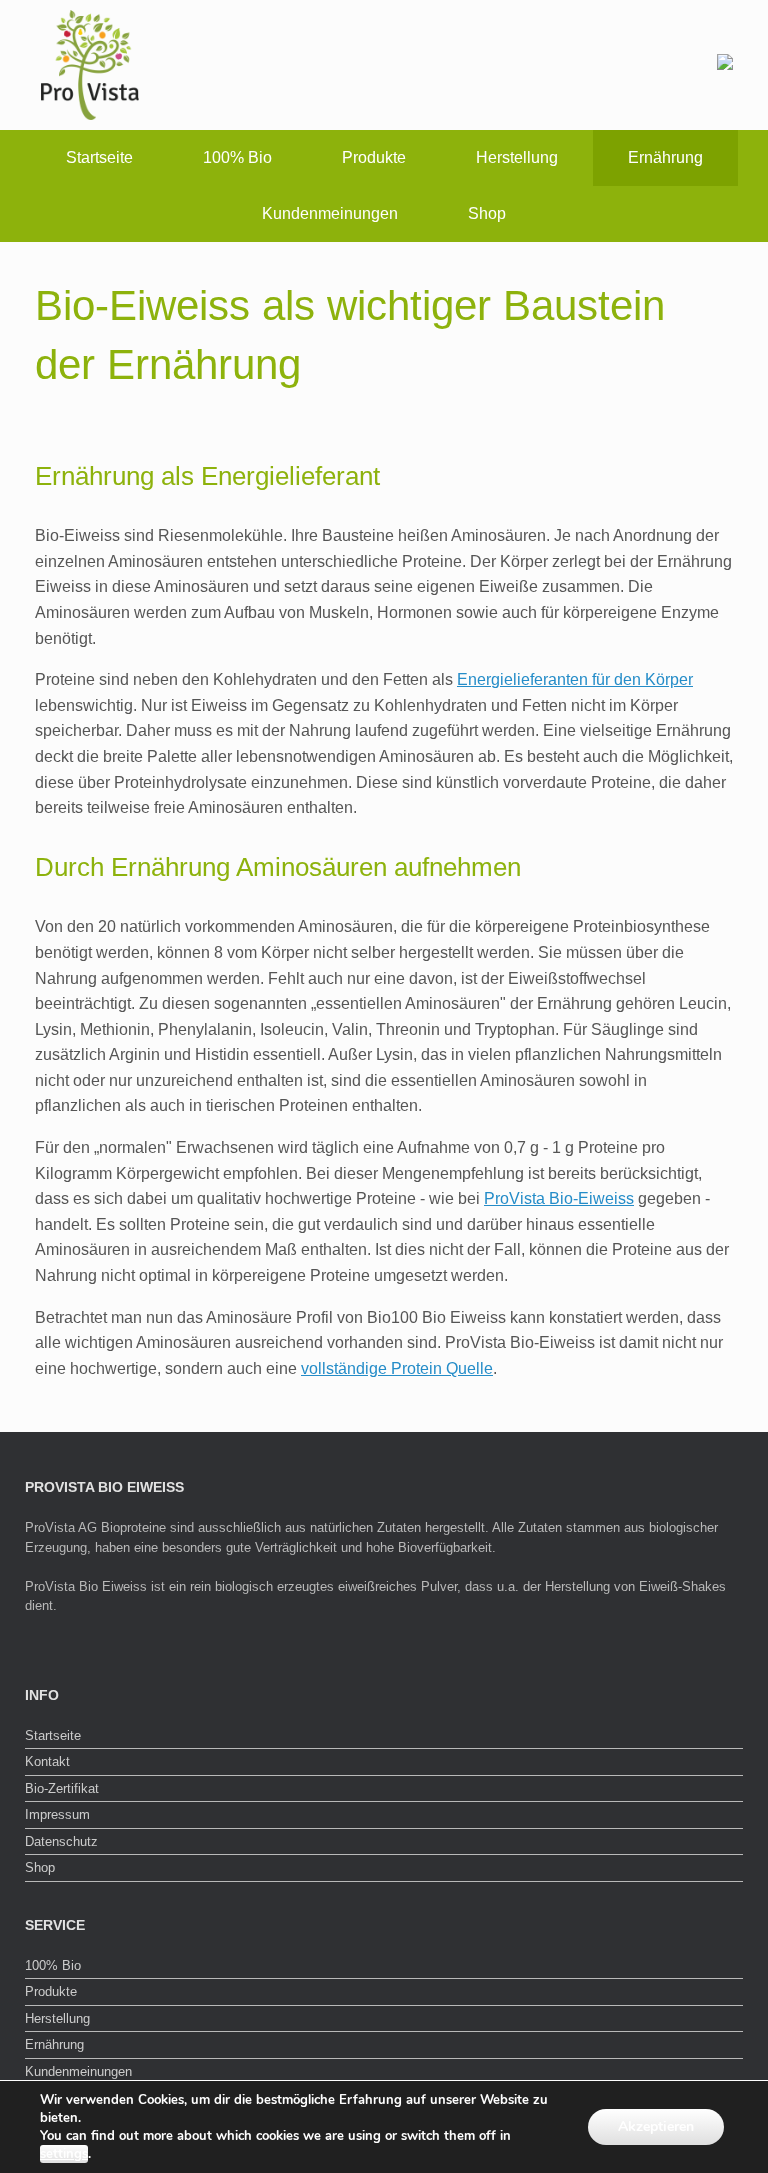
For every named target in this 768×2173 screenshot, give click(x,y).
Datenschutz (61, 1841)
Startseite (99, 157)
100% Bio (237, 157)
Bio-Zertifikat (62, 1788)
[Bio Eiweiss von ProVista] (90, 65)
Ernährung (665, 157)
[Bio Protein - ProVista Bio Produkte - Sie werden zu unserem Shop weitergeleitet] (725, 65)
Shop (487, 213)
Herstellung (517, 157)
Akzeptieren (656, 2126)
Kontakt (47, 1761)
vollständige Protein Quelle (397, 1368)
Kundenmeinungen (330, 213)
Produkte (374, 157)
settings (64, 2154)
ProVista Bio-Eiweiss (559, 1198)
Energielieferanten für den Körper (575, 679)
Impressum (57, 1814)
